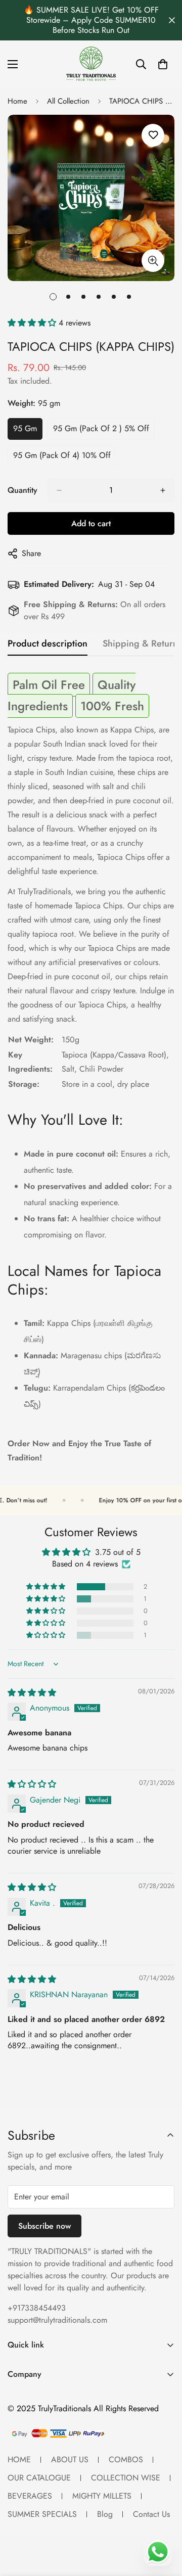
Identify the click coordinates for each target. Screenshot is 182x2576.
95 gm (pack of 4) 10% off (62, 458)
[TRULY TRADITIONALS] (91, 64)
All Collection (68, 101)
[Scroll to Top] (164, 2522)
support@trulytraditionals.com (57, 2320)
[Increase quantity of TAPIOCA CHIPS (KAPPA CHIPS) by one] (163, 490)
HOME (19, 2459)
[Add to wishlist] (153, 135)
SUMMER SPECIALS (42, 2514)
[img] (32, 1693)
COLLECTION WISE (126, 2478)
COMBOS (126, 2459)
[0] (163, 64)
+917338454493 (37, 2308)
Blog (105, 2514)
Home (17, 101)
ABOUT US (70, 2459)
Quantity (22, 490)
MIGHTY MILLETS (102, 2496)
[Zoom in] (153, 261)
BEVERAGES (30, 2496)
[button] (33, 323)
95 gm (28, 431)
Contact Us (151, 2514)
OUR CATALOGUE (39, 2478)
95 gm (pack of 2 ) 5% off (101, 431)
